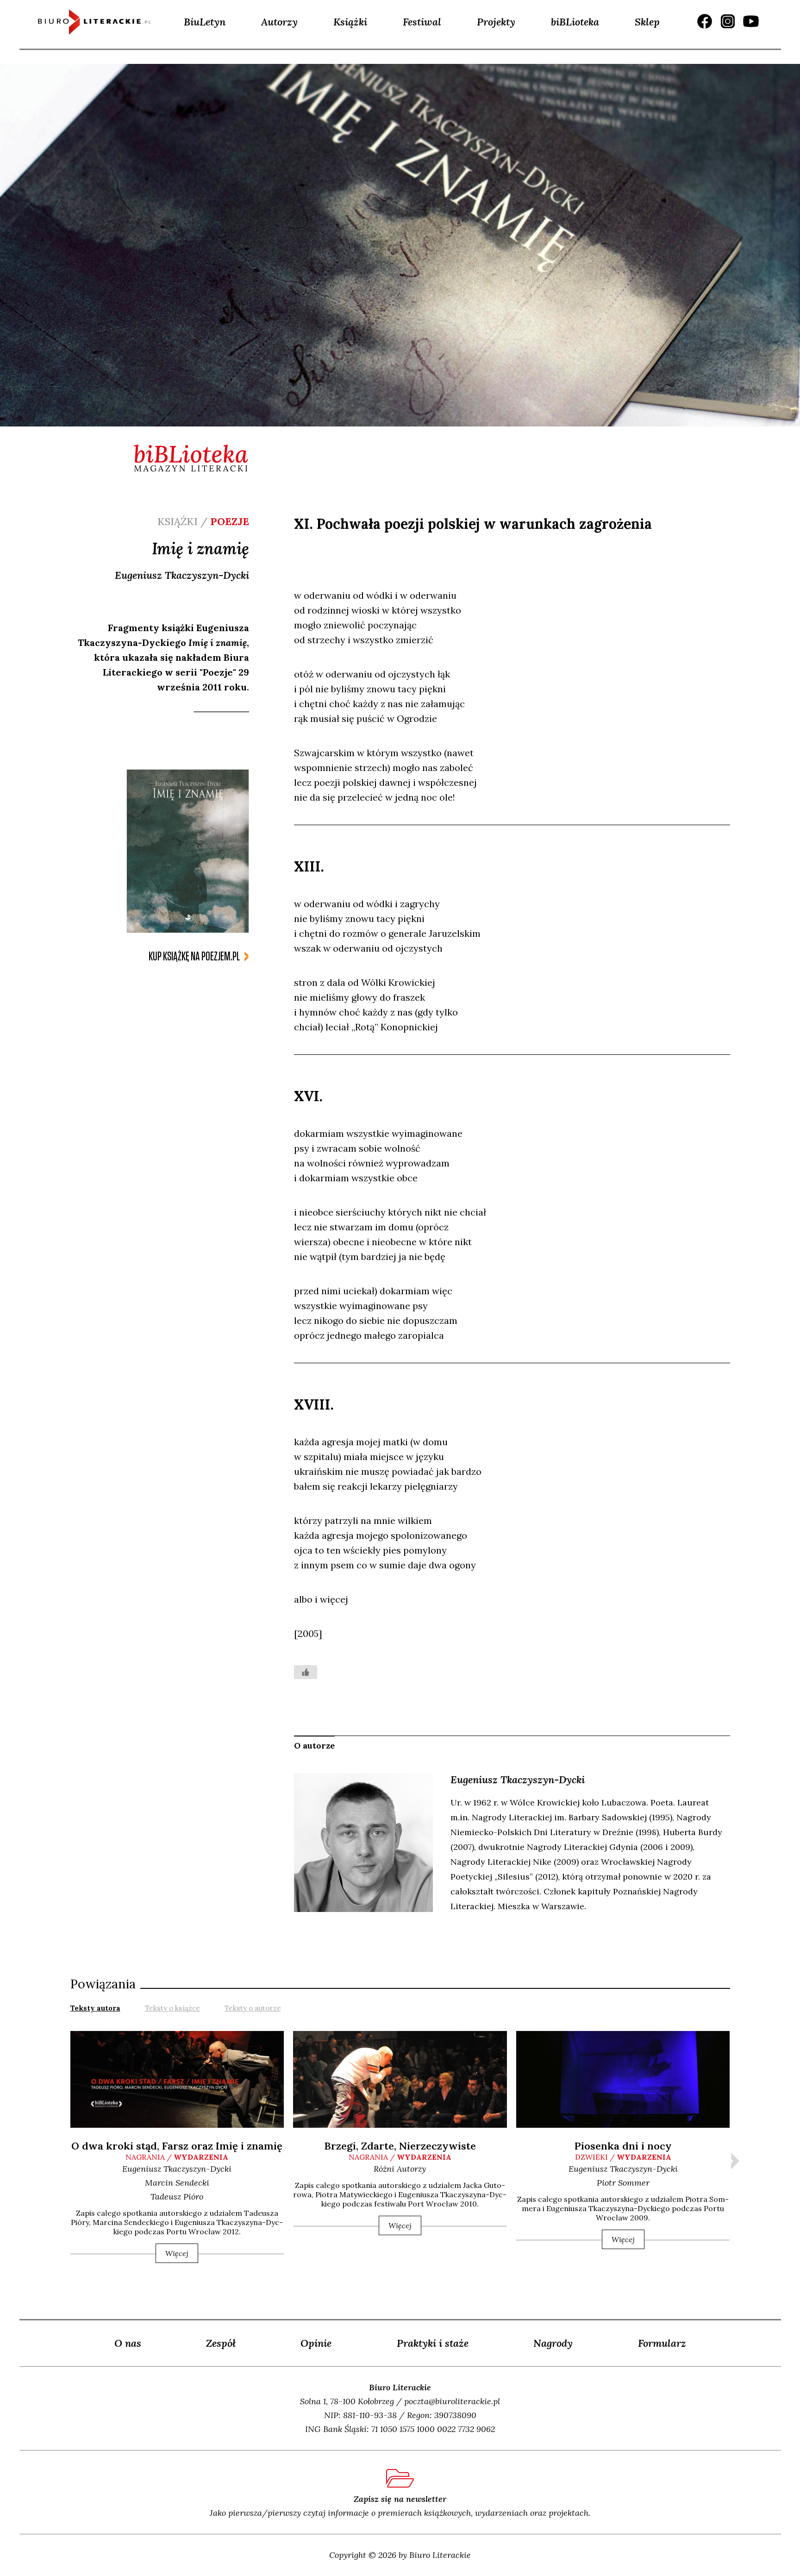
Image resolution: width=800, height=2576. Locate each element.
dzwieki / (623, 2157)
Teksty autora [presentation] (95, 2008)
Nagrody (553, 2343)
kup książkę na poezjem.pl (194, 956)
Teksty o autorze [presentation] (253, 2008)
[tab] (95, 2007)
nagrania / (177, 2157)
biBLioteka (575, 22)
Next (735, 2161)
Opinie (316, 2343)
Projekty (496, 22)
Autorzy (279, 22)
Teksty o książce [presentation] (172, 2008)
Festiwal (422, 22)
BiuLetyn (205, 22)
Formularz (662, 2343)
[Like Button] (306, 1672)
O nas (128, 2343)
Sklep (647, 22)
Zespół (221, 2343)
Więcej (177, 2253)
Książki (350, 22)
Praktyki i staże (433, 2343)
